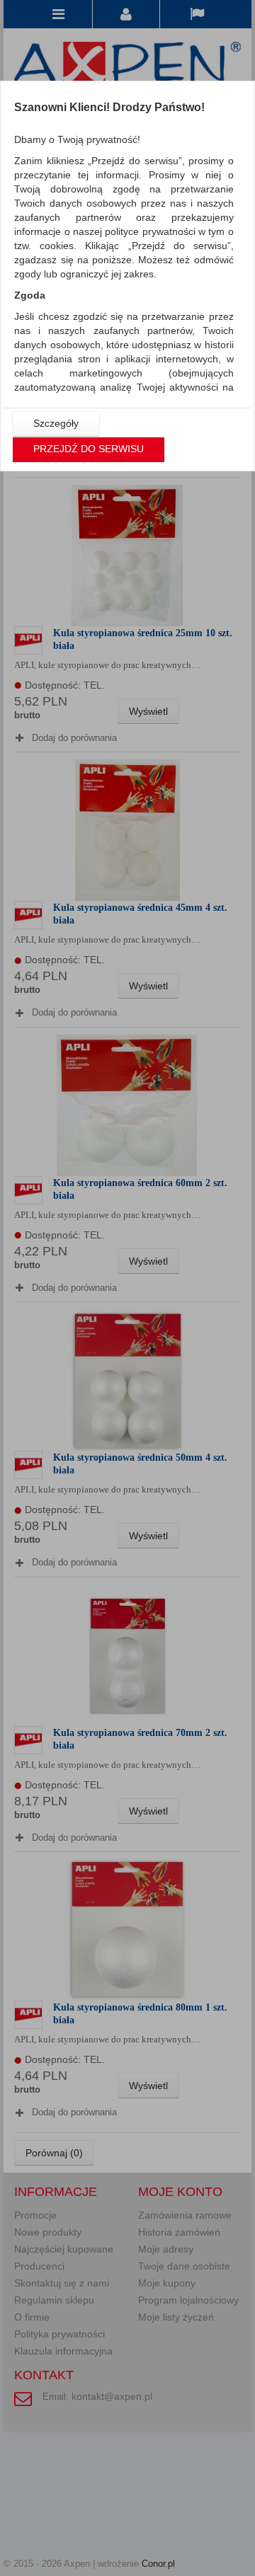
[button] (56, 424)
